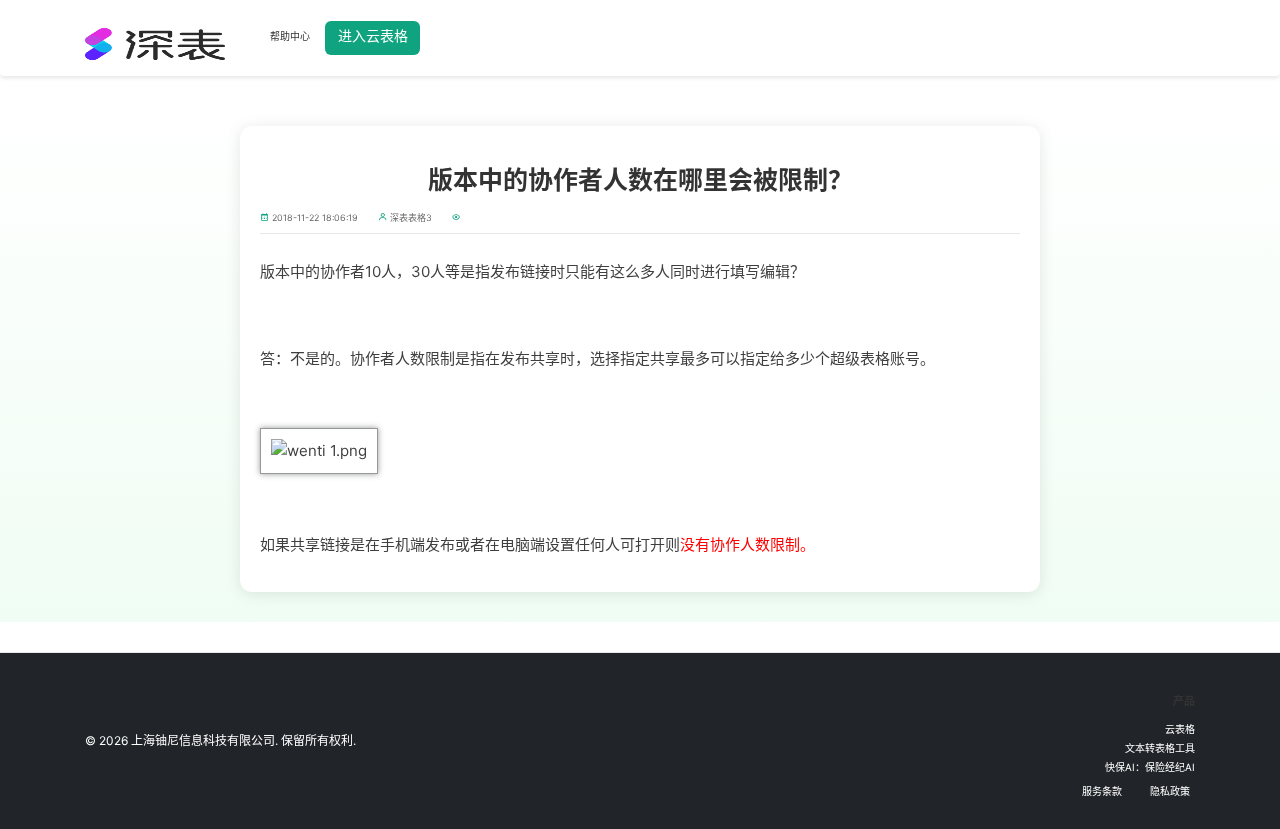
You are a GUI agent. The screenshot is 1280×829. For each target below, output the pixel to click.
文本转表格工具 (1160, 748)
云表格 (1180, 729)
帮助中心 (290, 36)
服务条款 (1102, 791)
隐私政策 (1170, 791)
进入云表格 (373, 35)
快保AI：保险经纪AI (1150, 767)
